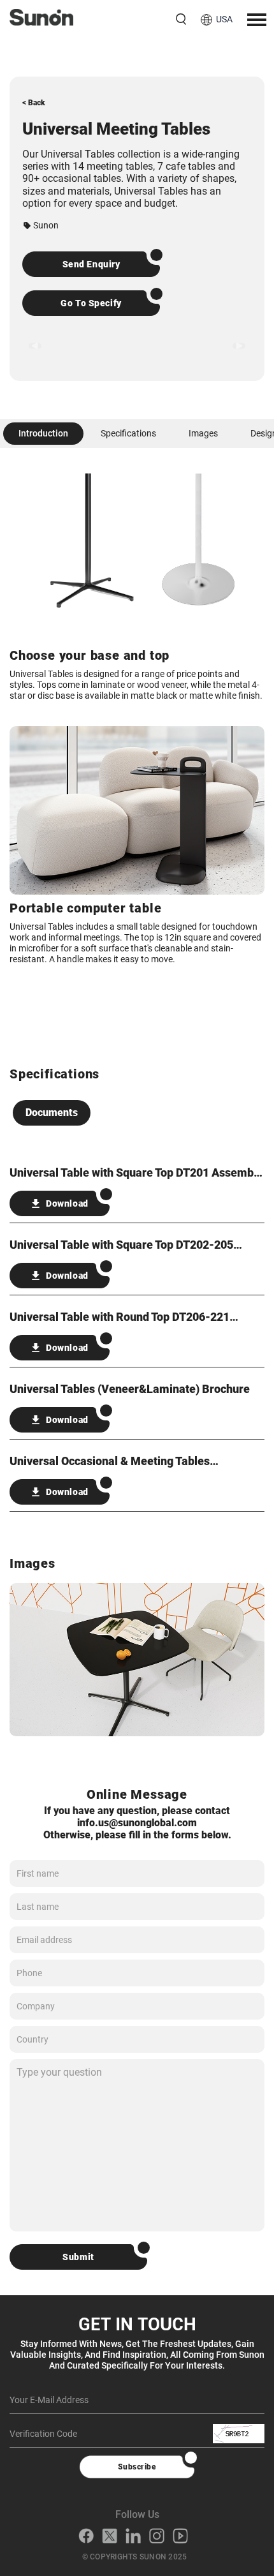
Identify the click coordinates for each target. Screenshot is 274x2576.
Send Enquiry (91, 264)
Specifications (128, 433)
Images (203, 433)
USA (224, 19)
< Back (34, 103)
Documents (52, 1113)
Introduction (43, 433)
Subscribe (137, 2467)
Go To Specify (91, 303)
